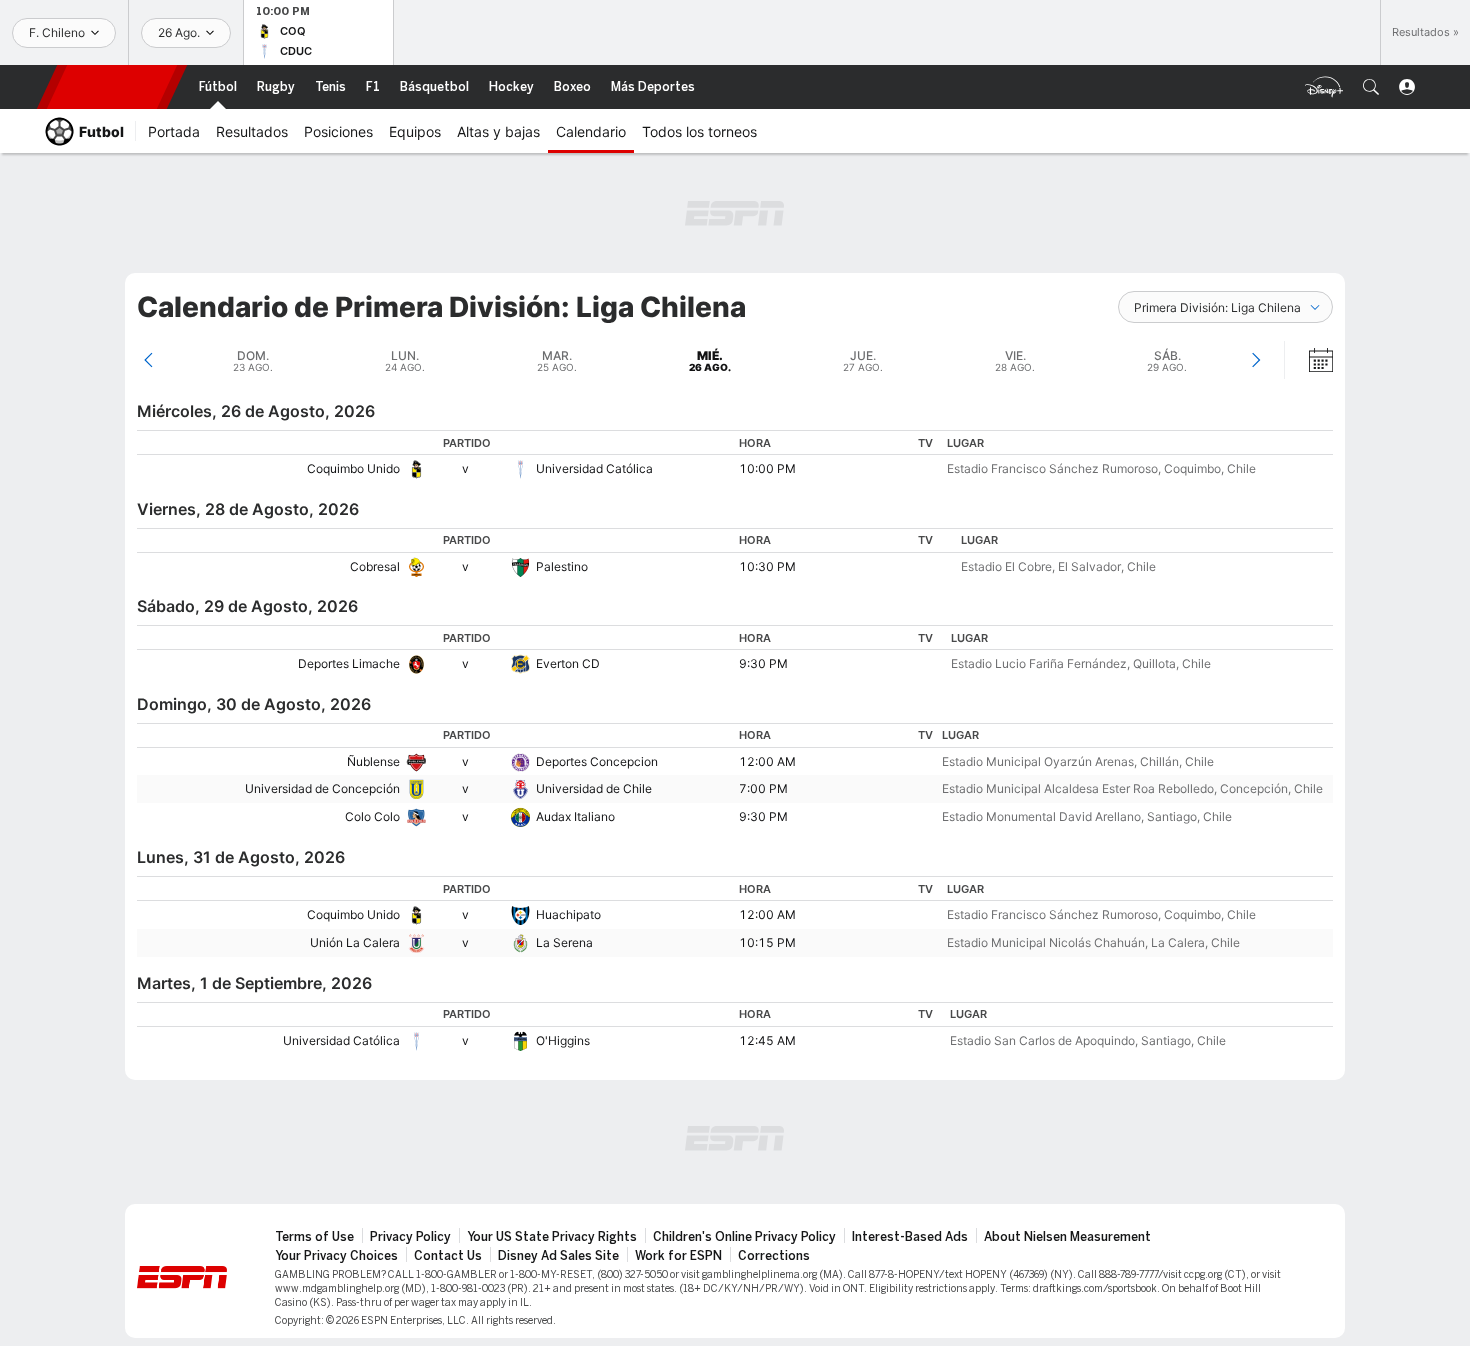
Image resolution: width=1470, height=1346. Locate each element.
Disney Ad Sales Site (558, 1256)
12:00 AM (767, 761)
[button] (1371, 87)
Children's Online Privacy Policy (744, 1237)
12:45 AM (767, 1040)
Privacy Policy (410, 1237)
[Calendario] (1308, 360)
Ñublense (373, 761)
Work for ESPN (678, 1256)
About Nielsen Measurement (1067, 1237)
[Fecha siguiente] (1255, 360)
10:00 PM (767, 468)
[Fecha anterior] (148, 360)
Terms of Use (314, 1237)
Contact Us (448, 1256)
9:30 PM (763, 663)
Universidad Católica (594, 468)
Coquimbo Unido (353, 468)
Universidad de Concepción (322, 788)
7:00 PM (763, 788)
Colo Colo (372, 816)
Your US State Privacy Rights (552, 1237)
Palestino (562, 566)
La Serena (564, 942)
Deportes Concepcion (597, 761)
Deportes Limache (349, 663)
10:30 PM (767, 566)
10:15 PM (767, 942)
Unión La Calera (355, 942)
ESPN (112, 87)
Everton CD (568, 663)
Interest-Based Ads (910, 1237)
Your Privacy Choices (336, 1256)
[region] (735, 456)
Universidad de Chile (594, 788)
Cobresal (375, 566)
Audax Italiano (575, 816)
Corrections (774, 1256)
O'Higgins (563, 1040)
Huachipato (568, 914)
